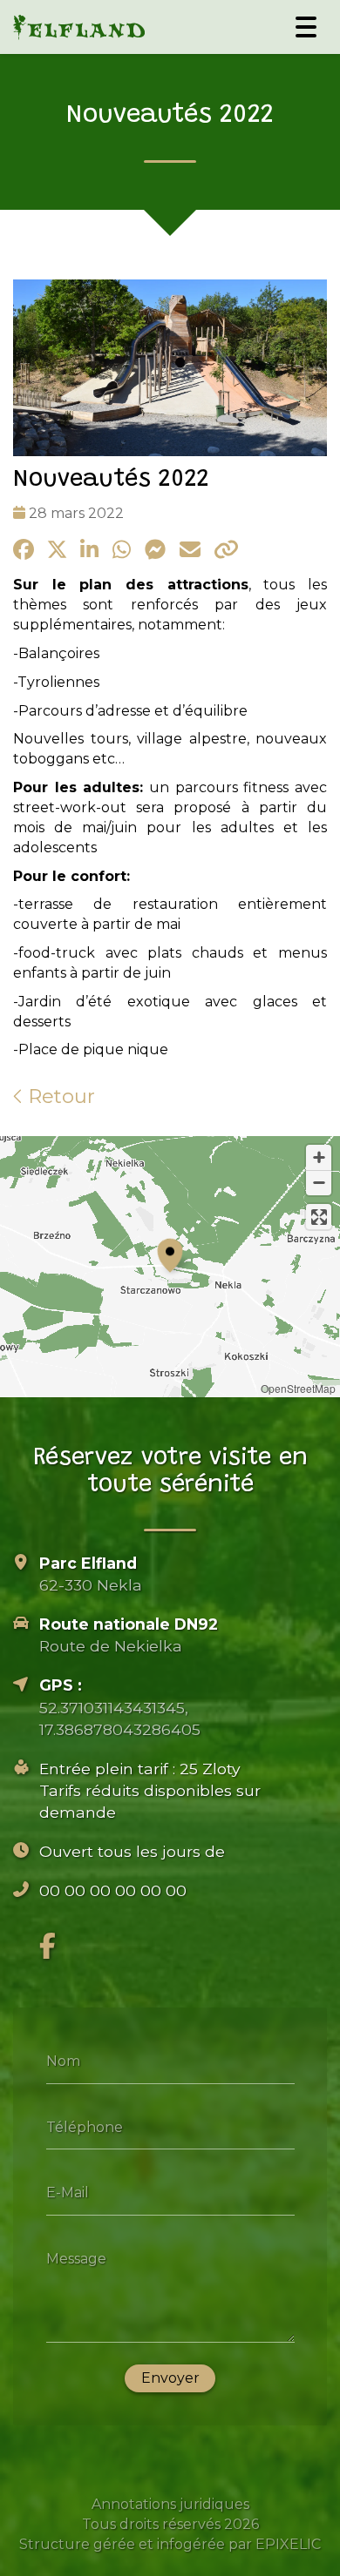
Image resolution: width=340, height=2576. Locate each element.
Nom (63, 2061)
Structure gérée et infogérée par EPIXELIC (170, 2544)
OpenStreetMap (298, 1388)
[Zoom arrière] (319, 1183)
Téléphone (85, 2126)
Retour (59, 1096)
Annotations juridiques (170, 2504)
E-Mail (68, 2193)
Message (76, 2258)
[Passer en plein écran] (319, 1217)
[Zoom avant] (319, 1157)
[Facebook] (48, 1946)
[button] (170, 1253)
